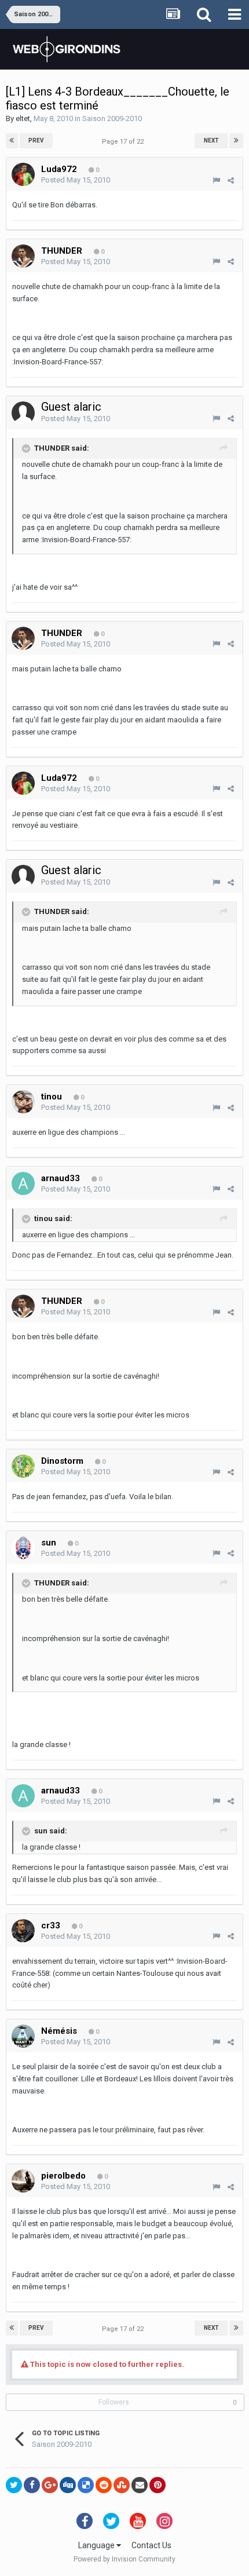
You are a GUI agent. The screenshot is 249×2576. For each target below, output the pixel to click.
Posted (76, 180)
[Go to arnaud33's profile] (23, 1183)
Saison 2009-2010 (112, 118)
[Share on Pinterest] (158, 2485)
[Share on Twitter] (14, 2485)
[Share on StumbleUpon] (122, 2485)
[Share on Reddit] (104, 2485)
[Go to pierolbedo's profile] (23, 2181)
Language (97, 2545)
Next (211, 140)
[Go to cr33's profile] (23, 1931)
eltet (23, 118)
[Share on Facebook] (32, 2485)
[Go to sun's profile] (23, 1548)
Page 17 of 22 (124, 142)
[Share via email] (140, 2485)
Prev (36, 140)
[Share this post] (231, 180)
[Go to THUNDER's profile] (23, 256)
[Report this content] (216, 180)
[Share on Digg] (68, 2485)
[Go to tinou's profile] (23, 1102)
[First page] (12, 141)
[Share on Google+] (50, 2485)
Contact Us (151, 2545)
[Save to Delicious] (86, 2485)
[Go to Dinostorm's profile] (23, 1466)
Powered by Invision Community (124, 2559)
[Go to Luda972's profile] (23, 174)
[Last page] (236, 141)
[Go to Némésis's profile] (23, 2036)
